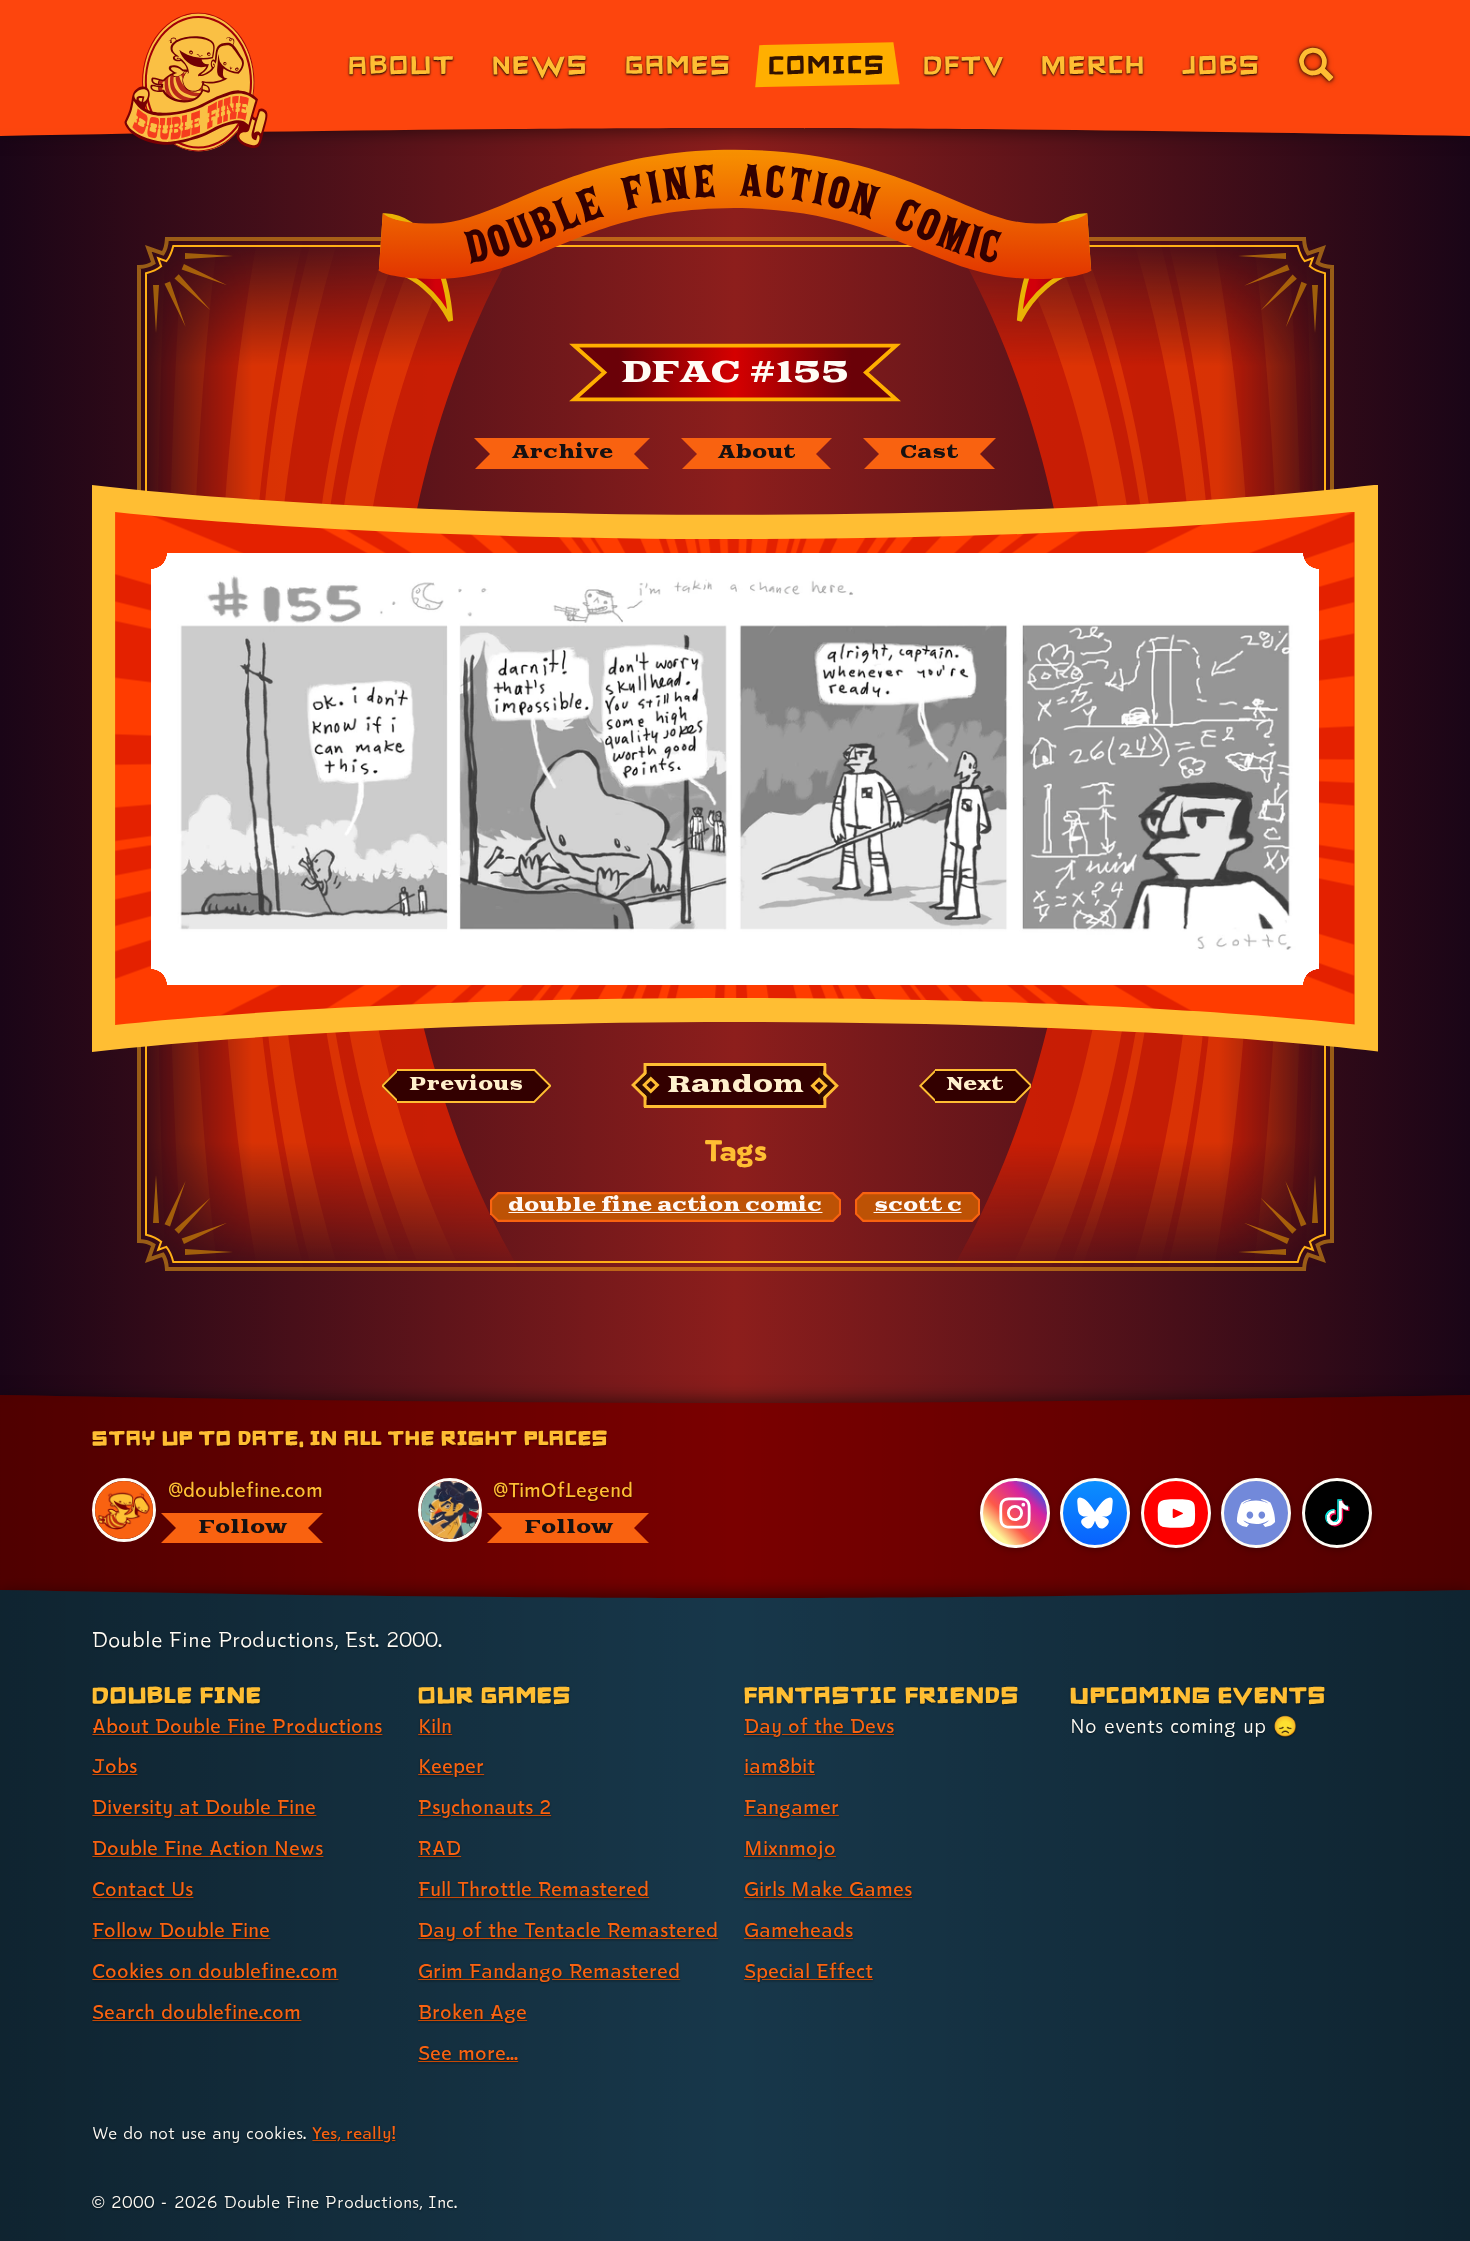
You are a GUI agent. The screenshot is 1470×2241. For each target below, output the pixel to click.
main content (839, 1402)
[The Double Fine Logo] (197, 82)
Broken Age (472, 2012)
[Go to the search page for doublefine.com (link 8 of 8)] (1316, 64)
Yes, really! (353, 2132)
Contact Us (142, 1889)
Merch (1093, 63)
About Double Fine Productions (237, 1726)
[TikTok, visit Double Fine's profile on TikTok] (1337, 1513)
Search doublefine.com (196, 2012)
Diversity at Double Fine (204, 1807)
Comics (827, 63)
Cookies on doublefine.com (215, 1971)
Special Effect (808, 1971)
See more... (468, 2053)
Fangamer (791, 1807)
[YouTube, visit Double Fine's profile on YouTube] (1176, 1513)
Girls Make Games (828, 1889)
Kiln (435, 1726)
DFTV (964, 63)
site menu (713, 1402)
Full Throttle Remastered (533, 1889)
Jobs (1221, 63)
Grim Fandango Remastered (549, 1971)
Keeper (451, 1766)
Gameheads (798, 1930)
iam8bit (779, 1766)
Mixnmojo (790, 1848)
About (401, 63)
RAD (439, 1848)
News (540, 63)
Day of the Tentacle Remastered (568, 1930)
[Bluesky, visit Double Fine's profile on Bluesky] (1095, 1513)
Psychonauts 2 (484, 1807)
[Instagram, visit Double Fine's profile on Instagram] (1015, 1513)
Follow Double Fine (181, 1930)
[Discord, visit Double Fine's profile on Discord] (1256, 1513)
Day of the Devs (819, 1726)
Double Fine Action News (207, 1848)
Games (678, 63)
